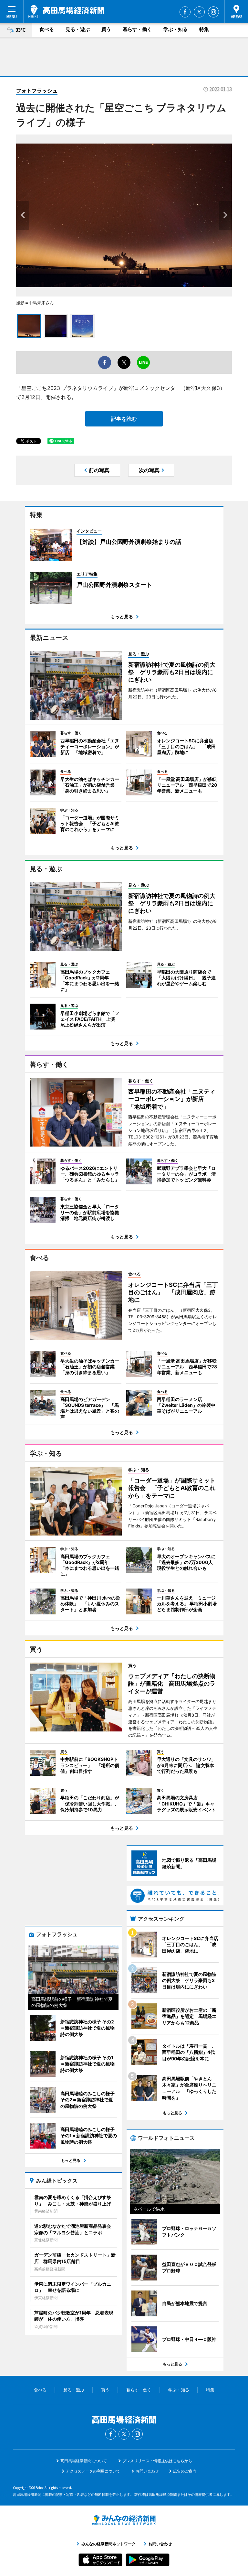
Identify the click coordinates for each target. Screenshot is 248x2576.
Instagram (213, 12)
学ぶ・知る (176, 29)
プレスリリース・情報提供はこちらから (157, 2461)
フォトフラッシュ (37, 91)
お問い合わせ (147, 2471)
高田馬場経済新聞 (66, 11)
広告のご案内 (185, 2471)
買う (106, 29)
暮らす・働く (137, 29)
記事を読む (124, 419)
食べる (47, 29)
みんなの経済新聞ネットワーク (124, 2520)
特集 (204, 29)
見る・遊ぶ (78, 29)
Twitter (199, 12)
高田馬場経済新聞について (84, 2461)
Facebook (185, 12)
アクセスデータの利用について (93, 2471)
